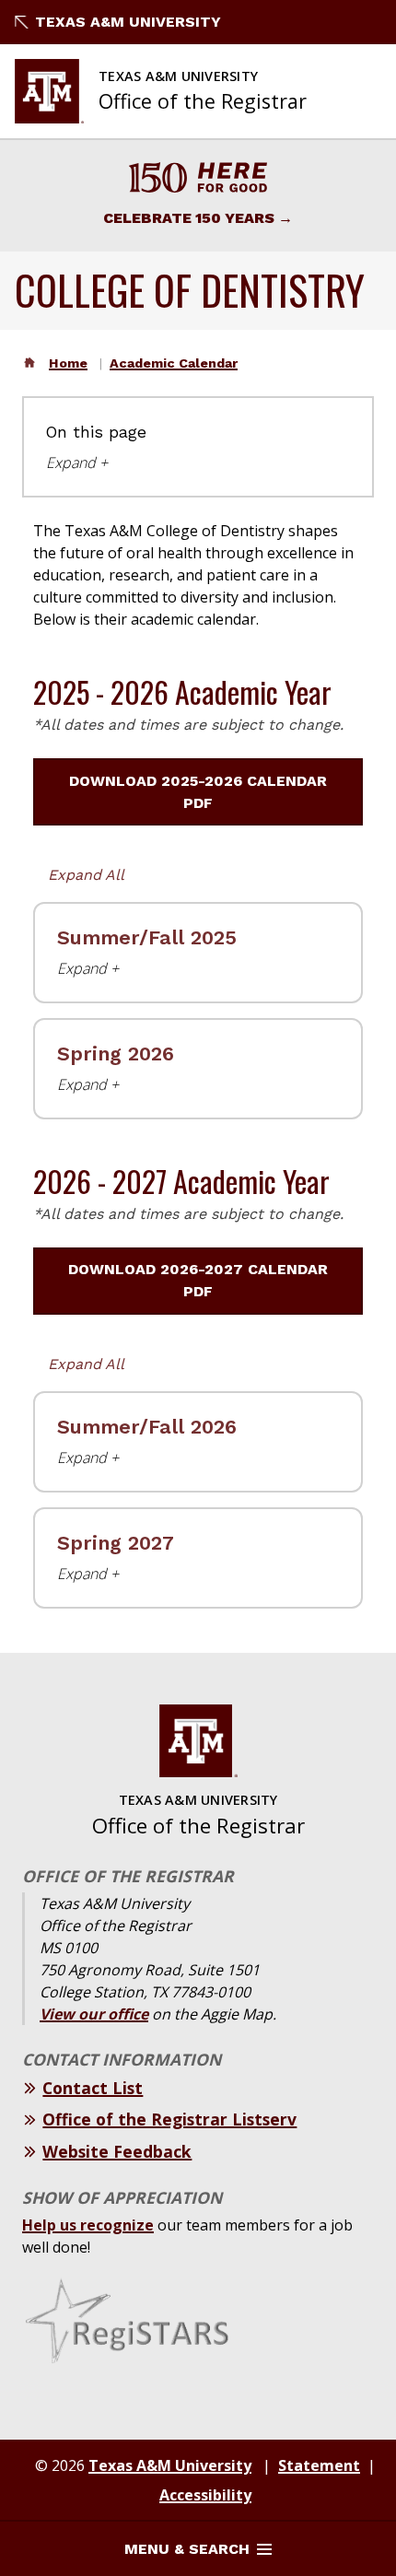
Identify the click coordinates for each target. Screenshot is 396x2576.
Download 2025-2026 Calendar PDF (198, 792)
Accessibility (205, 2495)
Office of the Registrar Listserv (169, 2119)
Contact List (93, 2088)
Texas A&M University (128, 22)
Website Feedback (117, 2151)
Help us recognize (88, 2225)
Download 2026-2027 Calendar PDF (198, 1280)
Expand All (86, 875)
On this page (96, 432)
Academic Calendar (174, 363)
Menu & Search (187, 2549)
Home (68, 363)
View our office (94, 2014)
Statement (319, 2465)
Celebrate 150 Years (189, 218)
